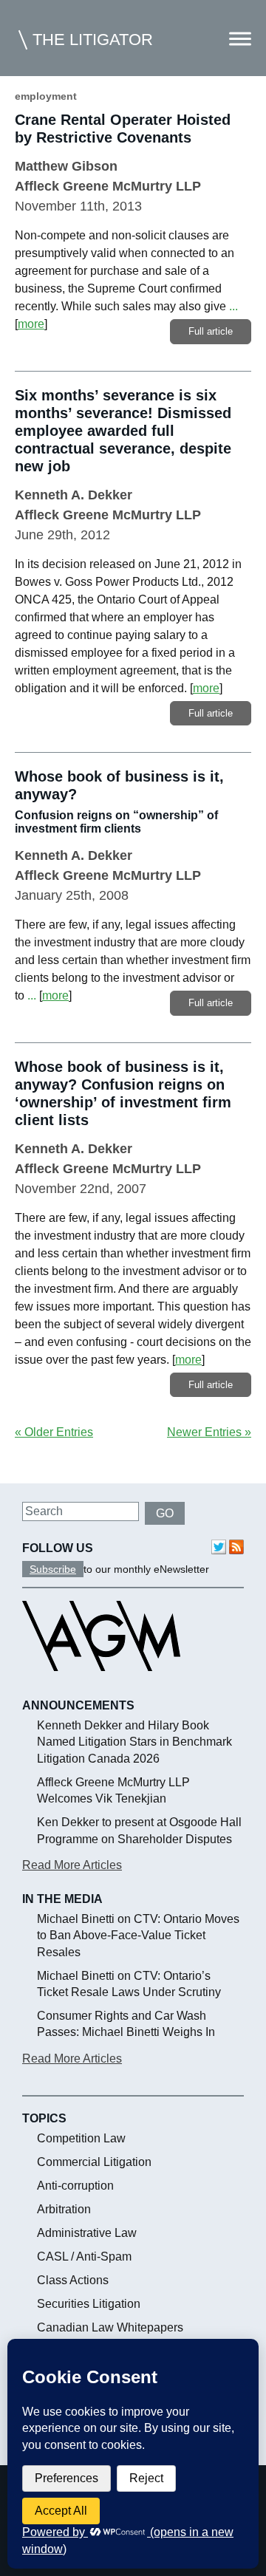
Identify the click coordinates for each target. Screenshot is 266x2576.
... (233, 306)
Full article (211, 331)
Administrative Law (87, 2233)
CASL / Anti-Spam (84, 2256)
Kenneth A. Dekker (74, 495)
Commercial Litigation (94, 2162)
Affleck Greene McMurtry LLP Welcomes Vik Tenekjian (113, 1790)
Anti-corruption (75, 2186)
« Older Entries (54, 1432)
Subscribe (53, 1569)
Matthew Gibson (66, 166)
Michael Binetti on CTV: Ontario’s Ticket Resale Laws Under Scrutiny (129, 1984)
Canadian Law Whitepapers (110, 2327)
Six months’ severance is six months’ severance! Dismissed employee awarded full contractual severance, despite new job (123, 431)
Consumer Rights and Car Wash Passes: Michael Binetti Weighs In (126, 2024)
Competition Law (81, 2138)
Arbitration (64, 2209)
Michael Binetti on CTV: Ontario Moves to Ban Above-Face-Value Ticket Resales (138, 1936)
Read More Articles (72, 1865)
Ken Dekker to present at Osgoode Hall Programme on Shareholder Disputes (139, 1830)
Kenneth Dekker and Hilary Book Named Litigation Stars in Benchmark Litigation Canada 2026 (134, 1742)
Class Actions (73, 2280)
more (31, 324)
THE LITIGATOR (93, 40)
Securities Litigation (89, 2304)
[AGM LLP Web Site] (101, 1684)
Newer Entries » (209, 1432)
